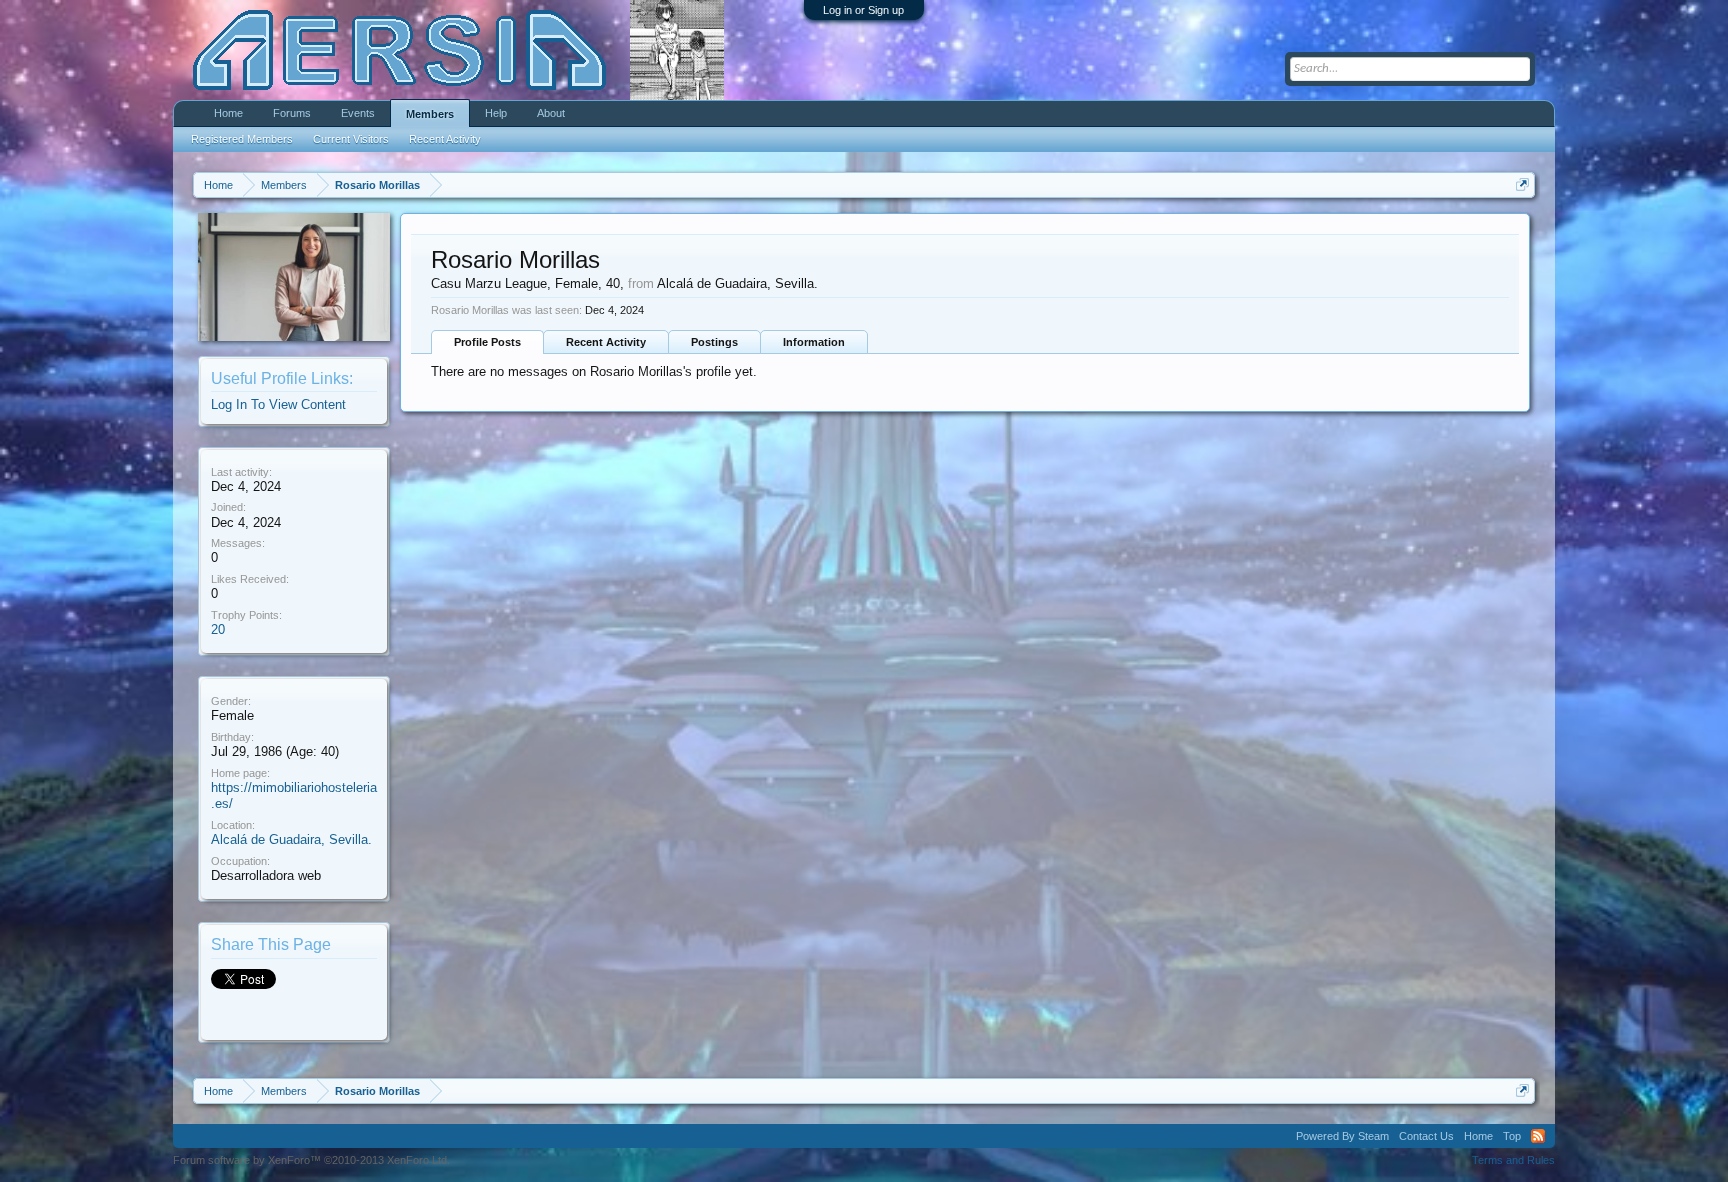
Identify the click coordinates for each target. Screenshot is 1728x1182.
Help (496, 113)
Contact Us (1426, 1136)
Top (1512, 1136)
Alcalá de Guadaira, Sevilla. (291, 839)
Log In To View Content (278, 404)
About (551, 113)
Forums (292, 113)
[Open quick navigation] (1522, 184)
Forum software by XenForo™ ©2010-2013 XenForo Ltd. (311, 1160)
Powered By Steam (1342, 1136)
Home (228, 113)
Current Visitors (351, 139)
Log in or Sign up (863, 10)
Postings (714, 342)
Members (430, 114)
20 (218, 629)
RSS (1538, 1136)
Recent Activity (606, 342)
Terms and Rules (1513, 1160)
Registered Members (242, 139)
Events (358, 113)
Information (814, 342)
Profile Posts (487, 342)
